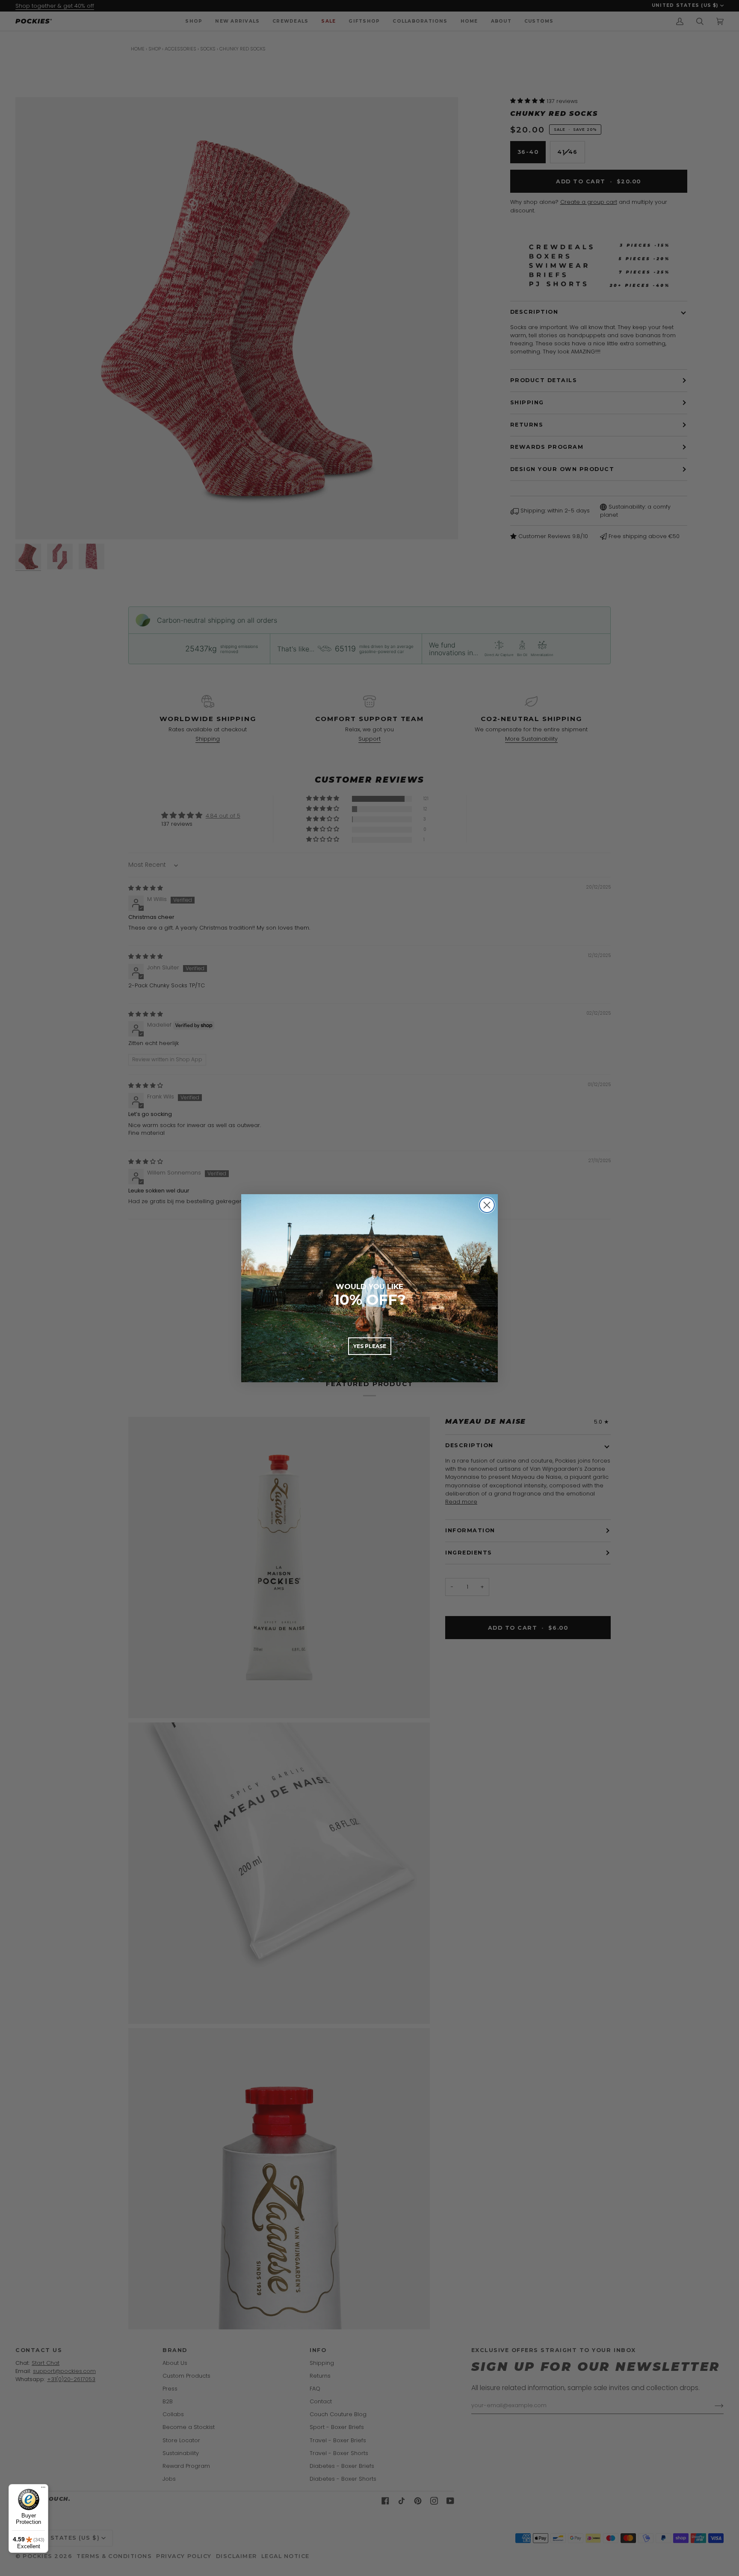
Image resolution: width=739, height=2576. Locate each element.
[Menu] (43, 2489)
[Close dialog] (487, 1205)
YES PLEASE (370, 1346)
